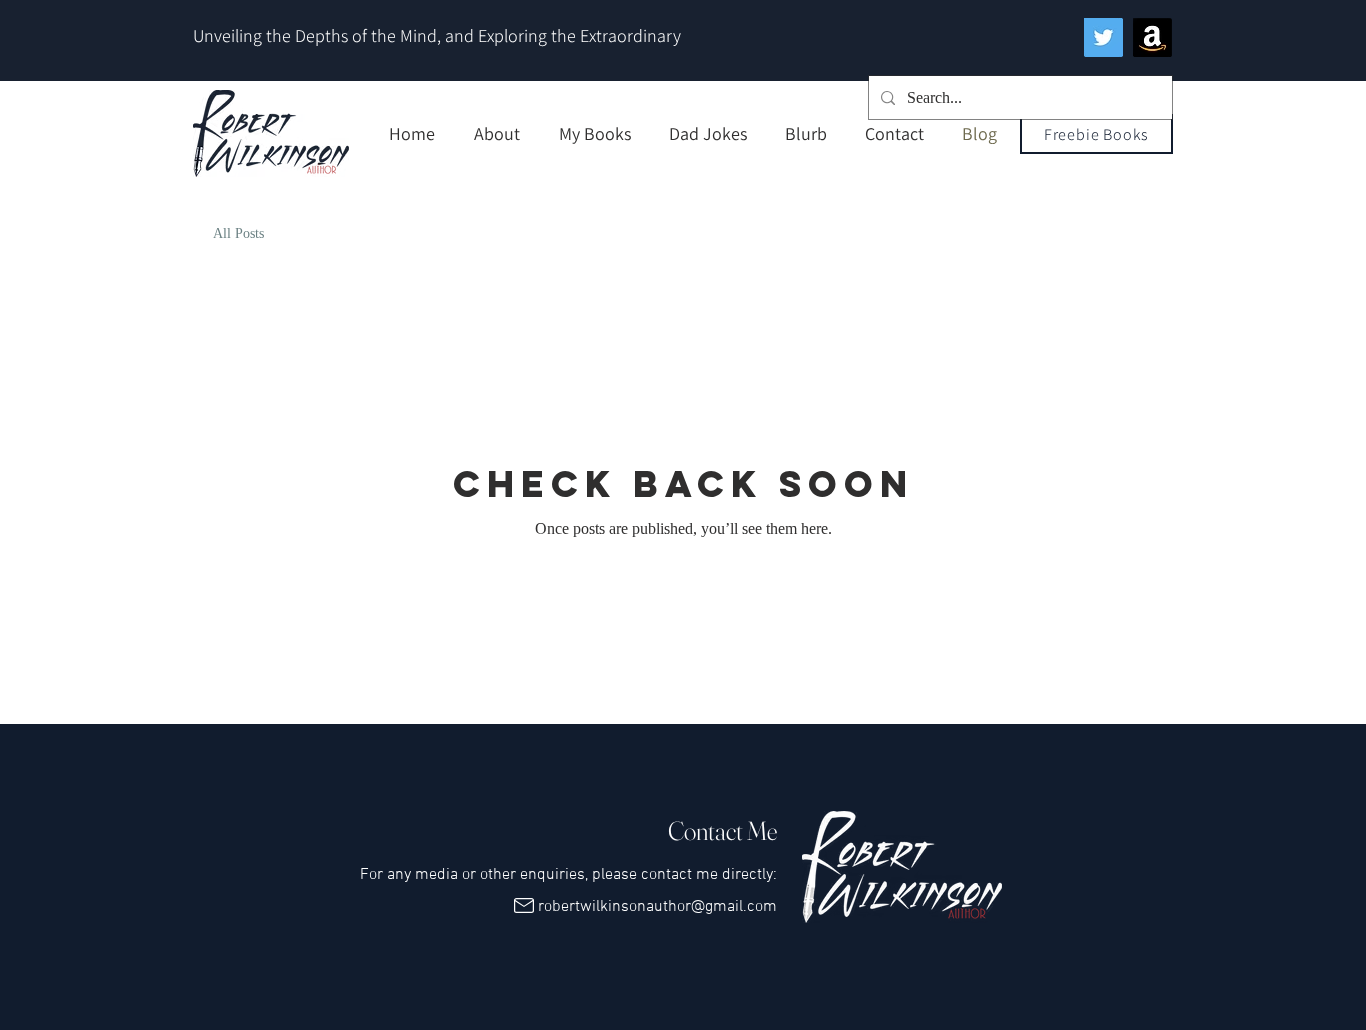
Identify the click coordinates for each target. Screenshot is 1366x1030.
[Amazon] (1152, 37)
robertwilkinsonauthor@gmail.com (657, 907)
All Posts (238, 233)
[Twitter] (1103, 37)
